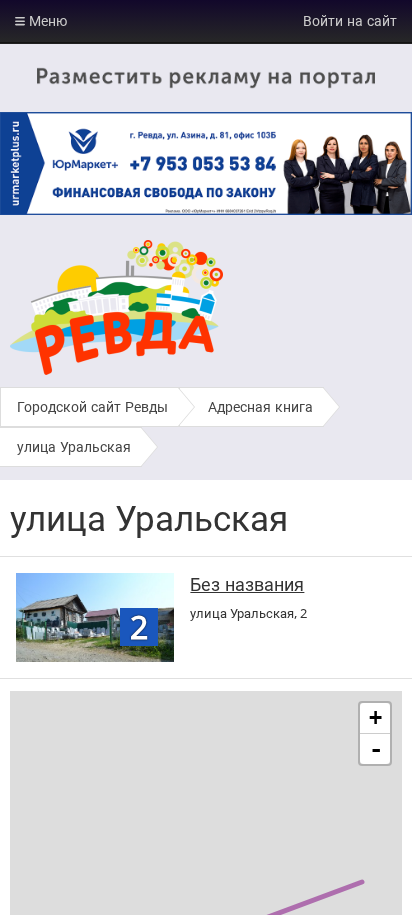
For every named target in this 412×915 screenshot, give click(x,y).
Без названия (247, 584)
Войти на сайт (350, 20)
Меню (46, 20)
